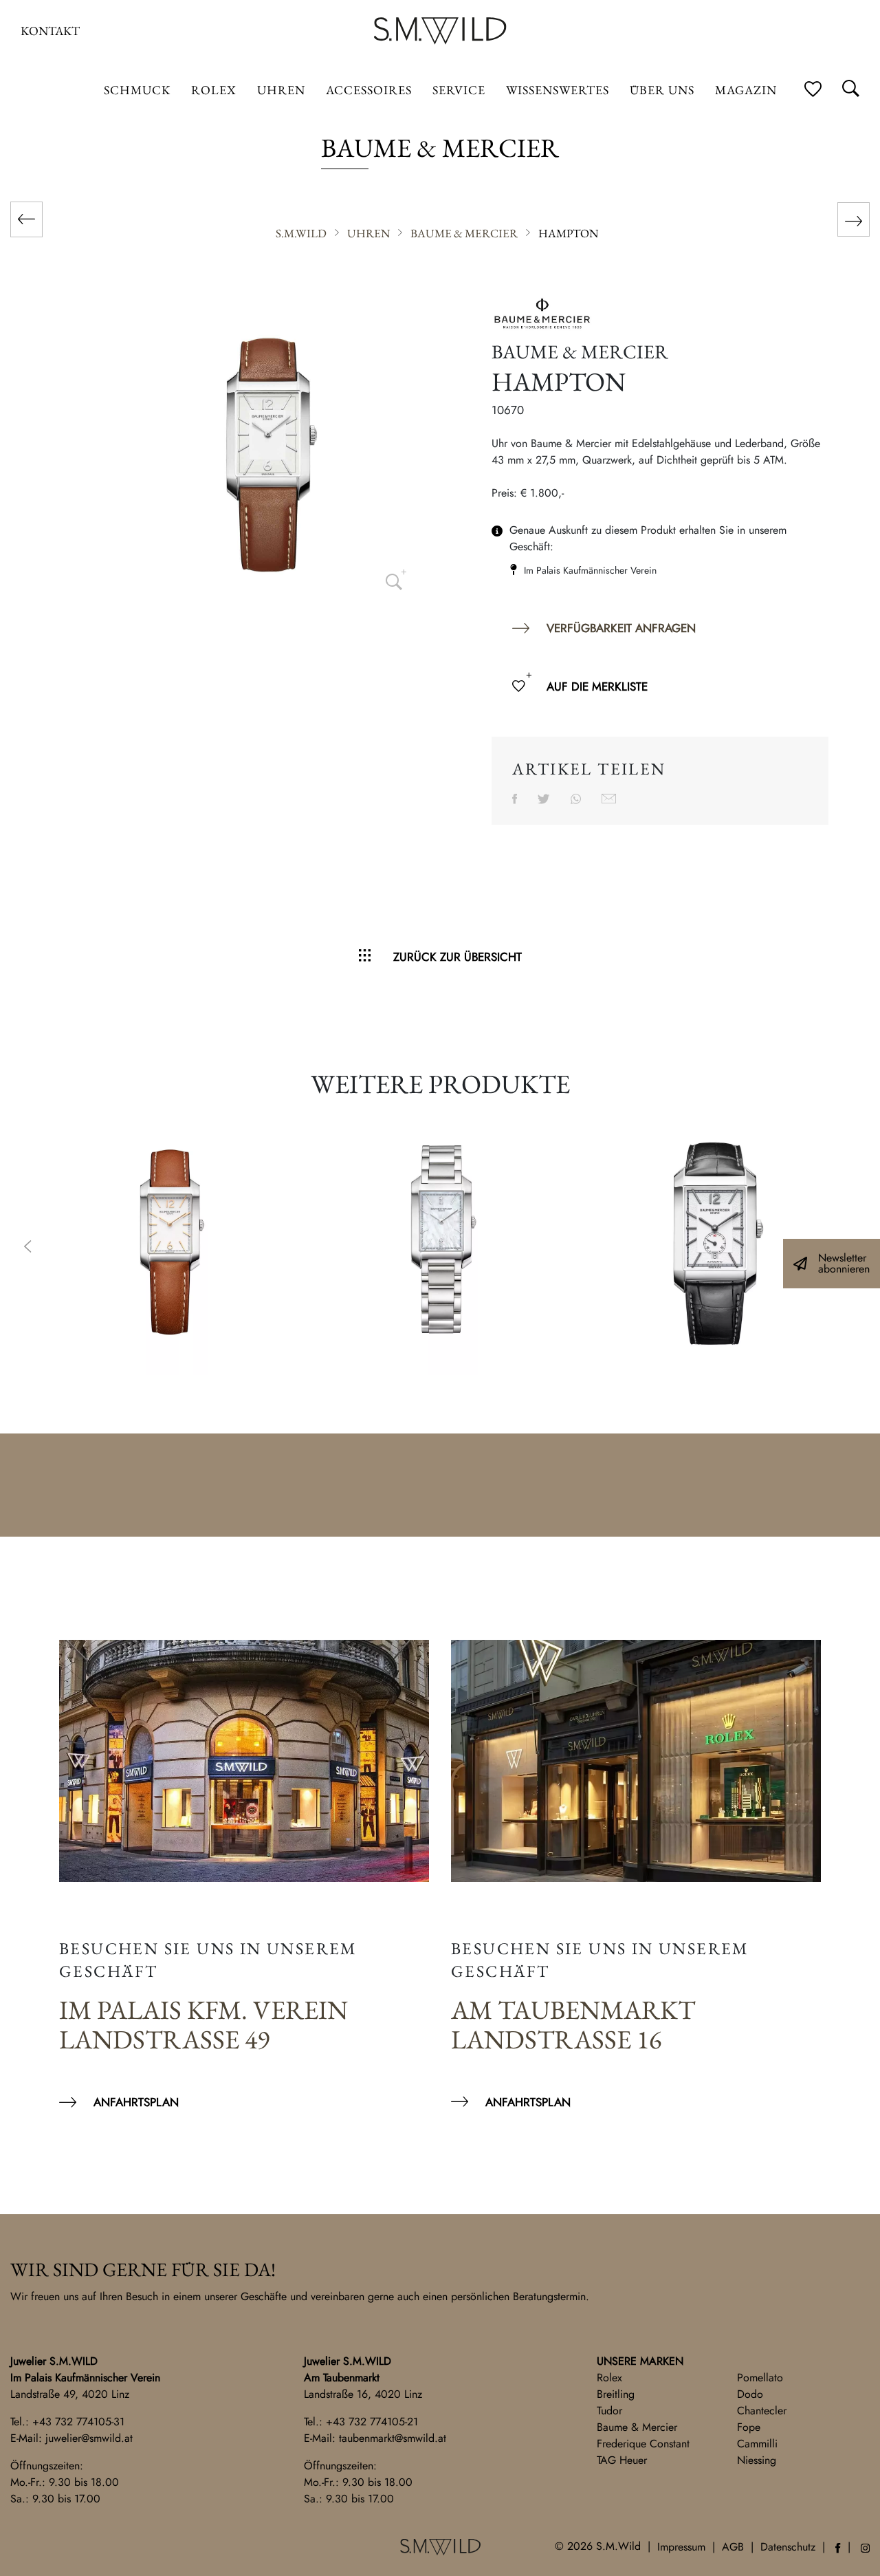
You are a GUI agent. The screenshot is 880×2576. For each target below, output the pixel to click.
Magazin (746, 90)
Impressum (681, 2547)
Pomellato (760, 2378)
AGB (733, 2547)
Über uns (662, 90)
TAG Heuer (622, 2460)
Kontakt (50, 31)
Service (459, 90)
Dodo (750, 2394)
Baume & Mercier (637, 2427)
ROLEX (214, 90)
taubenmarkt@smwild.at (393, 2438)
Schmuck (137, 90)
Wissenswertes (558, 90)
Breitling (616, 2394)
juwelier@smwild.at (89, 2438)
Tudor (609, 2411)
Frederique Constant (643, 2444)
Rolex (609, 2378)
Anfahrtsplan (136, 2102)
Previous (27, 1248)
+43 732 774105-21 (372, 2422)
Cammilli (757, 2444)
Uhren (281, 90)
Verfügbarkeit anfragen (621, 628)
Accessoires (369, 90)
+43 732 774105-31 (78, 2422)
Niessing (757, 2460)
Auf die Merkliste (597, 686)
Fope (749, 2427)
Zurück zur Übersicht (458, 957)
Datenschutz (788, 2547)
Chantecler (762, 2411)
